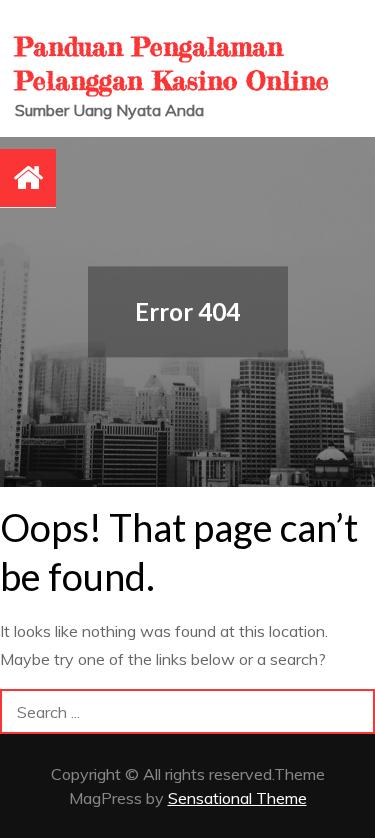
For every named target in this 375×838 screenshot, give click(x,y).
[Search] (352, 711)
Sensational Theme (237, 798)
